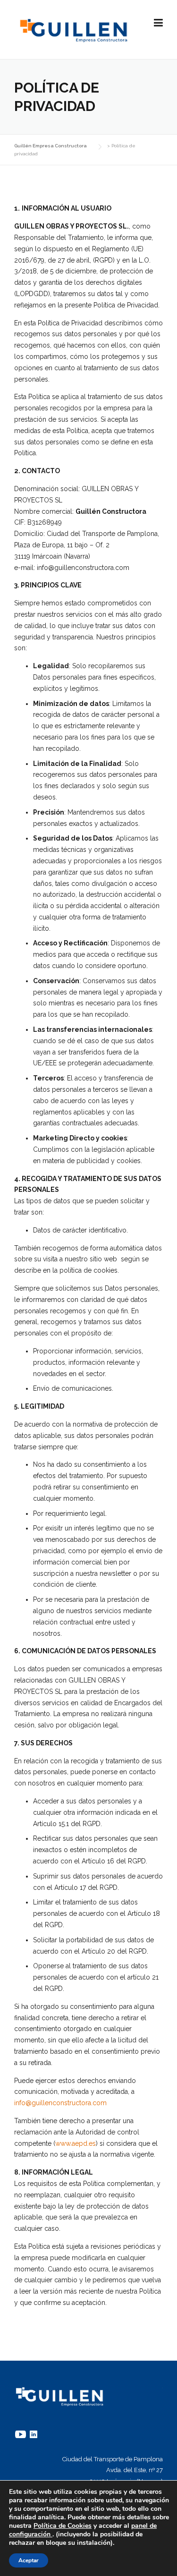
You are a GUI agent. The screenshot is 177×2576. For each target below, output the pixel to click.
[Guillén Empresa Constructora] (74, 30)
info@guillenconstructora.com (60, 2103)
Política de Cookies (63, 2526)
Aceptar (29, 2560)
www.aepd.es (76, 2143)
